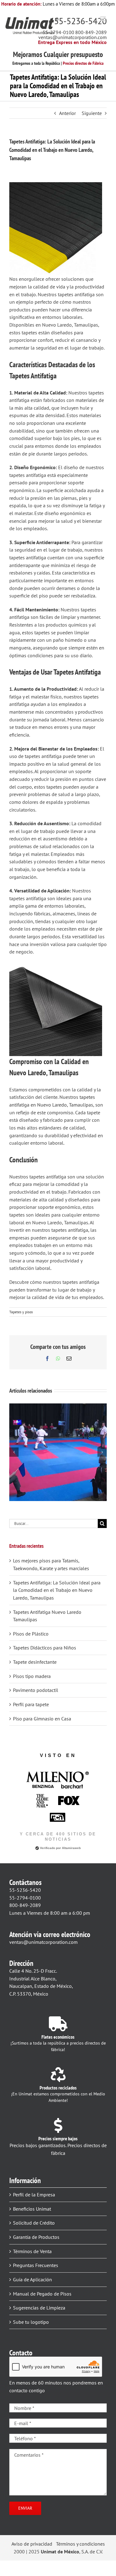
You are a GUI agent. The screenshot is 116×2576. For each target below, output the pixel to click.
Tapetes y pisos (21, 1312)
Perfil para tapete (31, 1704)
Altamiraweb (71, 1848)
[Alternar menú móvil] (103, 19)
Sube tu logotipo (31, 2322)
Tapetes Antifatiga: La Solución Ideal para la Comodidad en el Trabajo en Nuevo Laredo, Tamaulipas (57, 1590)
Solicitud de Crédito (34, 2223)
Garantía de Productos (36, 2237)
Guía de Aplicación (32, 2279)
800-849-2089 (91, 32)
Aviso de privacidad (32, 2544)
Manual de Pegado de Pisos (42, 2294)
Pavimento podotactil (36, 1690)
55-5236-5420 (80, 21)
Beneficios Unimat (32, 2209)
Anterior (67, 113)
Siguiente (92, 113)
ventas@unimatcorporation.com (73, 37)
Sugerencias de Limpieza (39, 2308)
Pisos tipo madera (32, 1676)
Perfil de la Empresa (34, 2195)
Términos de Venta (32, 2251)
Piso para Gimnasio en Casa (42, 1719)
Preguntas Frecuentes (36, 2265)
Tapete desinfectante (35, 1662)
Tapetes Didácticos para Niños (45, 1648)
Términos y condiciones (80, 2544)
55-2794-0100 (58, 32)
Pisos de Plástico (31, 1634)
